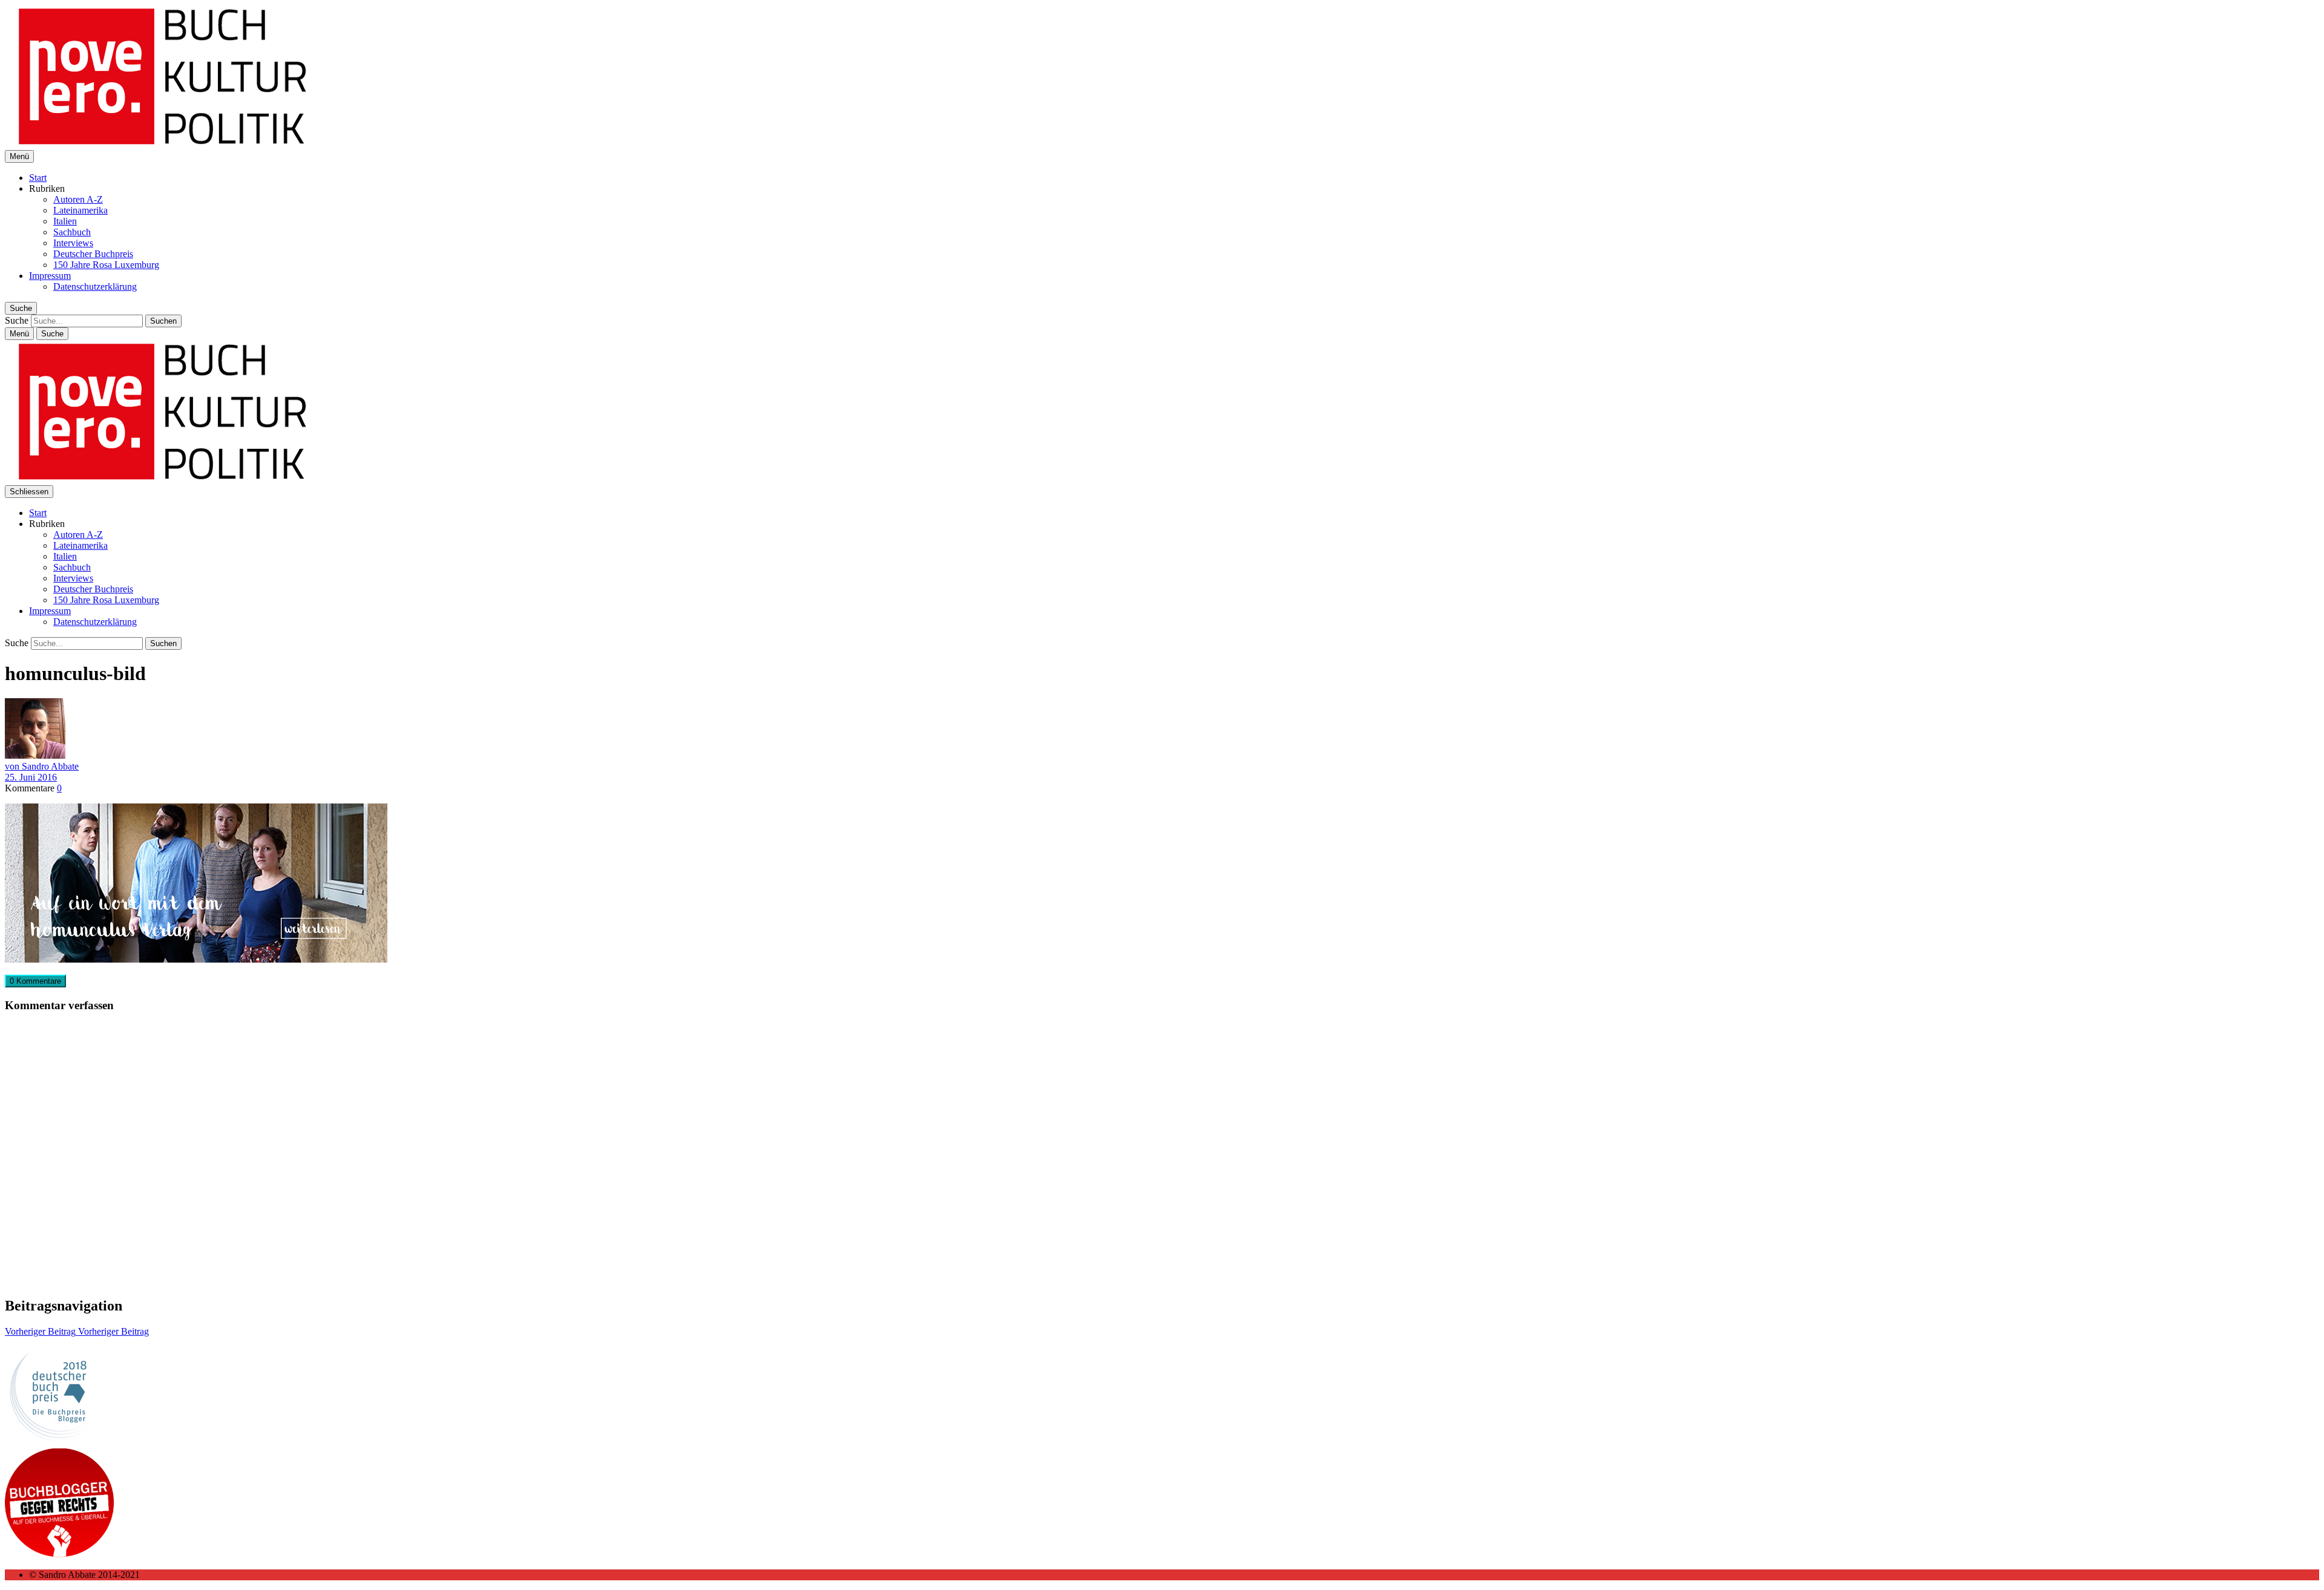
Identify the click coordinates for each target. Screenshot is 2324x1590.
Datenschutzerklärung (95, 286)
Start (38, 178)
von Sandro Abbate (42, 766)
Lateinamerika (80, 210)
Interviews (73, 243)
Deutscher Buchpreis (93, 254)
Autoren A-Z (78, 199)
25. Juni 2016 (31, 777)
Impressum (50, 276)
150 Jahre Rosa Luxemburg (106, 265)
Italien (65, 221)
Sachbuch (72, 232)
